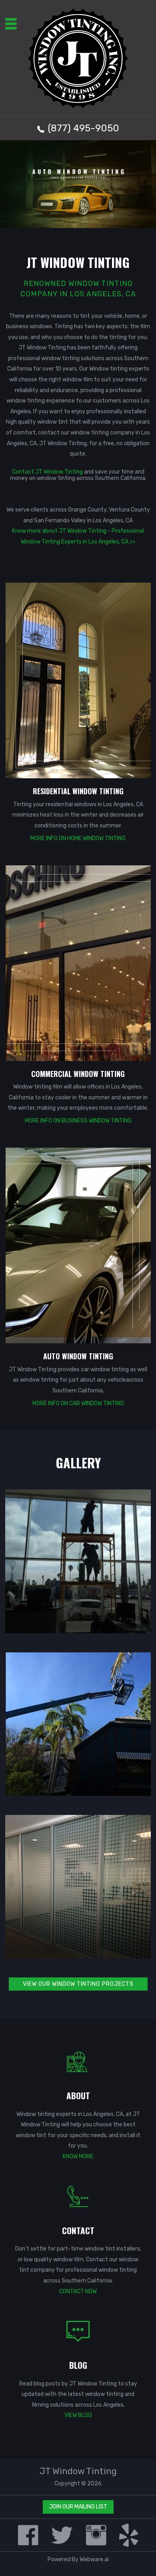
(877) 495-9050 (84, 128)
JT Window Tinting (78, 2471)
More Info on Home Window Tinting (78, 838)
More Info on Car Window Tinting (78, 1403)
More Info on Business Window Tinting (78, 1121)
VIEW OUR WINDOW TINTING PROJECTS (78, 1984)
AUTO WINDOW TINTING (78, 1356)
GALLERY (78, 1463)
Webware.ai (94, 2559)
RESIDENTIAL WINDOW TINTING (78, 791)
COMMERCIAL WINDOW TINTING (78, 1074)
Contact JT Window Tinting (47, 472)
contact (49, 433)
